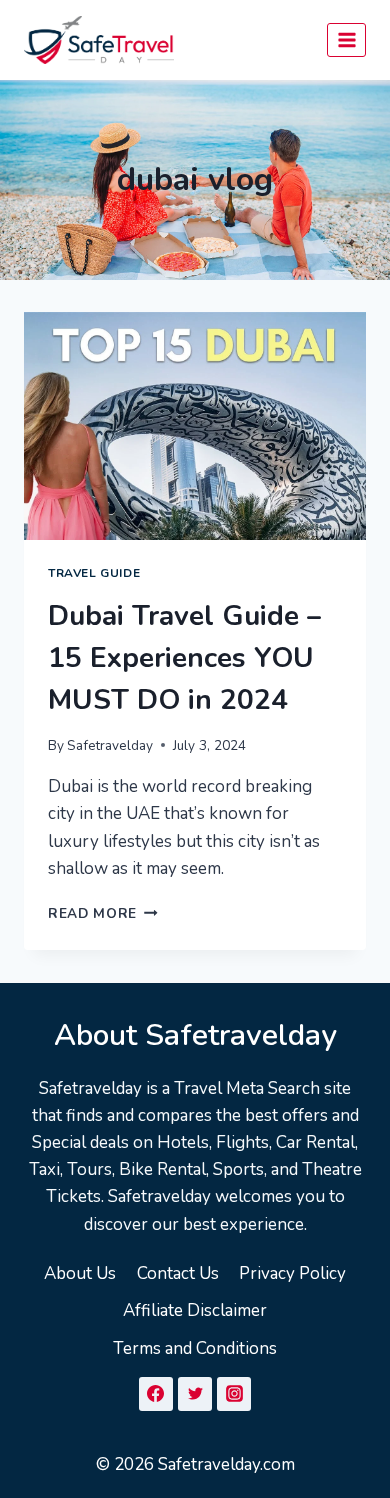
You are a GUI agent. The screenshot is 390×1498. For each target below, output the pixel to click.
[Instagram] (234, 1394)
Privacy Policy (292, 1273)
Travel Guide (94, 573)
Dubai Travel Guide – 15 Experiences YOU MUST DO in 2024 (184, 658)
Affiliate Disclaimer (195, 1310)
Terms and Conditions (195, 1348)
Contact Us (178, 1273)
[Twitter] (195, 1394)
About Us (80, 1273)
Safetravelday (110, 745)
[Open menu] (346, 39)
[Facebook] (156, 1394)
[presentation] (195, 426)
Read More (103, 913)
